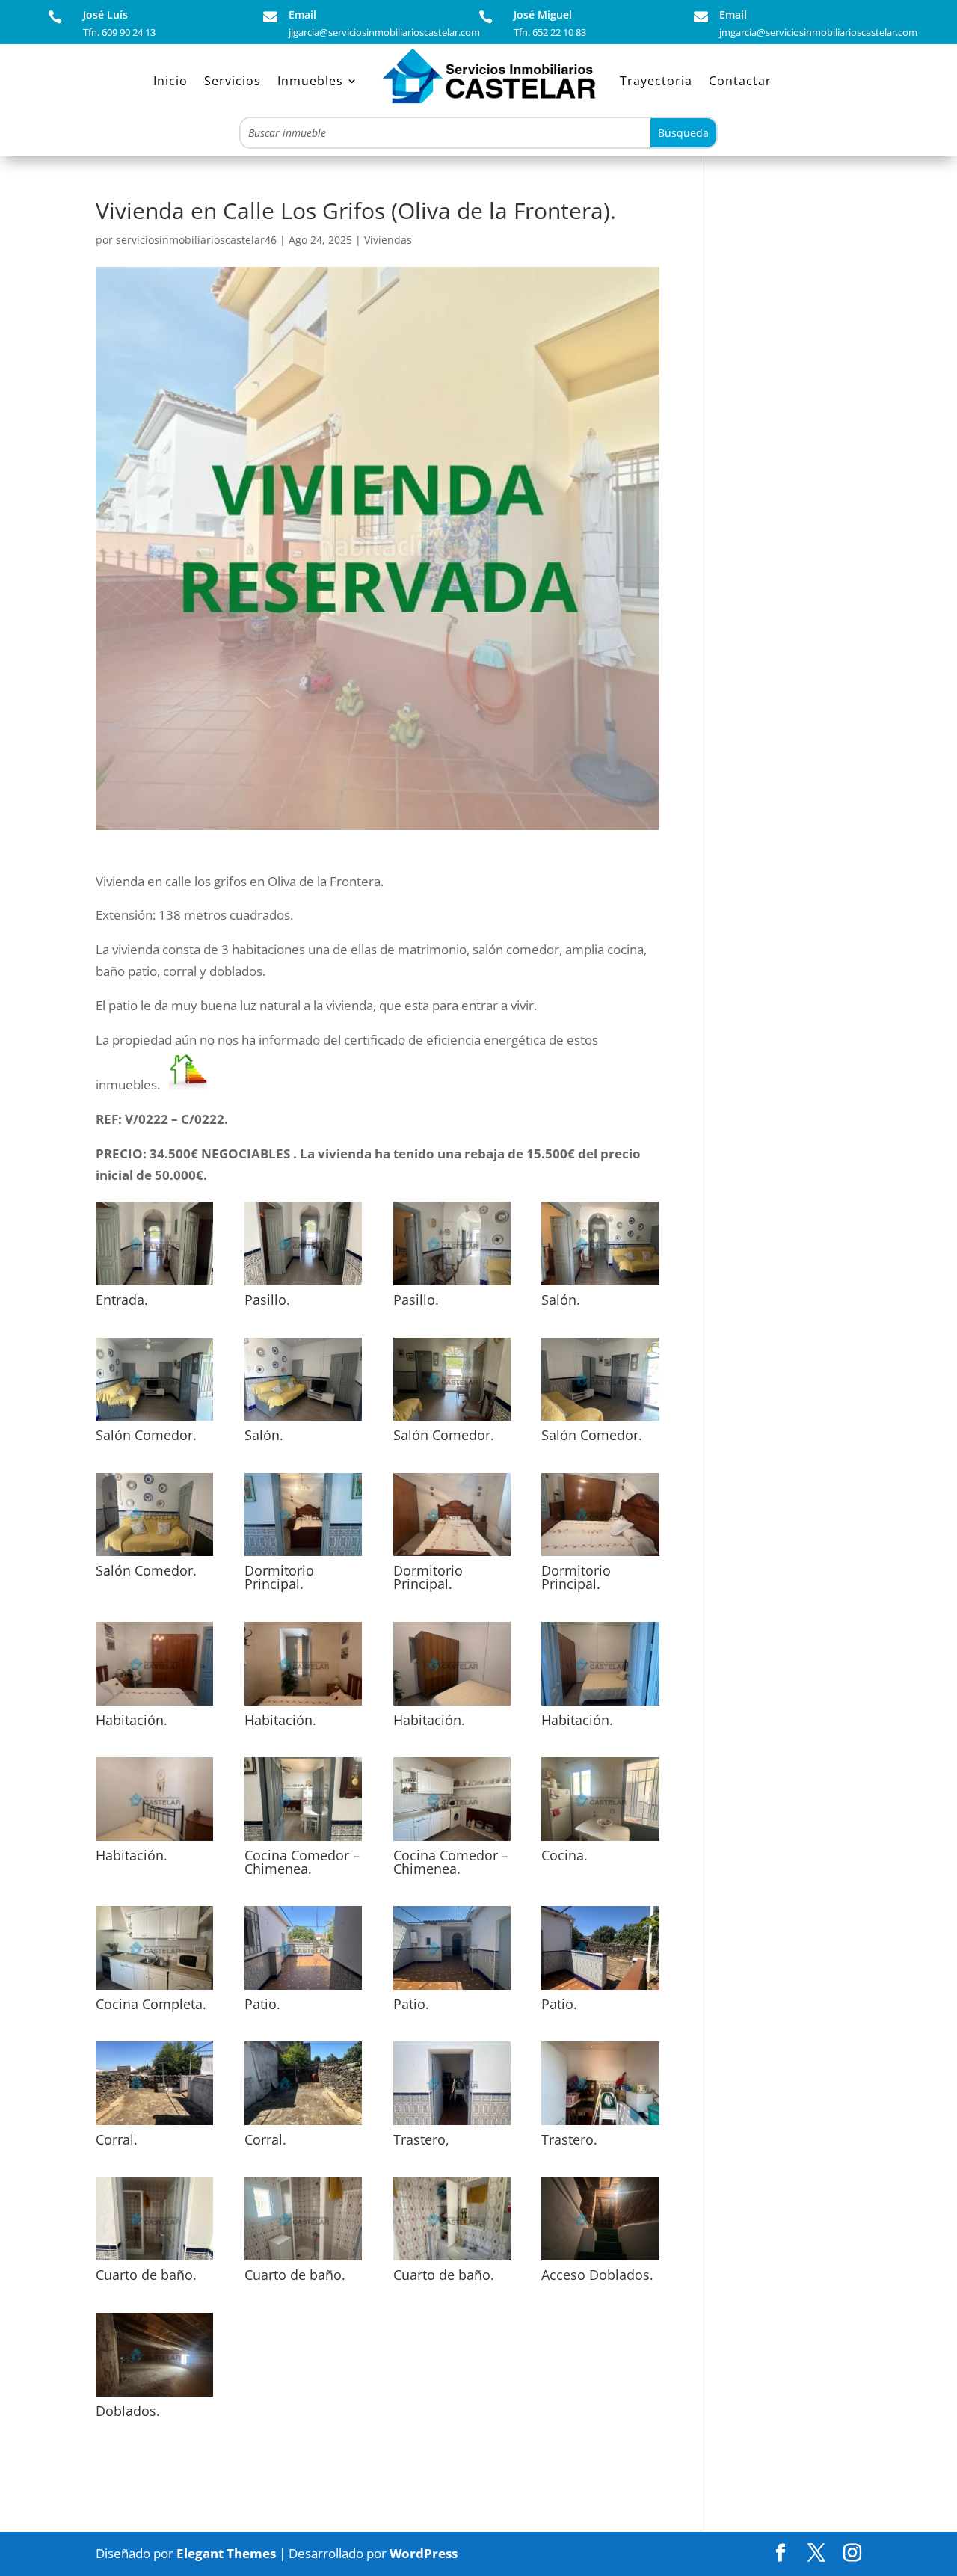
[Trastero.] (600, 2125)
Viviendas (388, 240)
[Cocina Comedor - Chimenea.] (303, 1841)
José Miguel (543, 15)
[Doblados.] (154, 2396)
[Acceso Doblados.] (600, 2260)
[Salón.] (600, 1285)
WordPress (424, 2553)
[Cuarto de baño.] (154, 2260)
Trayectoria (656, 81)
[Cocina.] (600, 1841)
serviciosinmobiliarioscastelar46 (196, 240)
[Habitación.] (154, 1705)
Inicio (170, 81)
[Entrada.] (154, 1285)
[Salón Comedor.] (154, 1420)
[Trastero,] (452, 2125)
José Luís (105, 15)
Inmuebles (310, 81)
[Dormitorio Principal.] (303, 1556)
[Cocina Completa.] (154, 1989)
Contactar (740, 81)
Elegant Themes (226, 2553)
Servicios (233, 81)
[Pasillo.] (303, 1285)
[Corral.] (154, 2125)
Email (302, 15)
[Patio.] (303, 1989)
